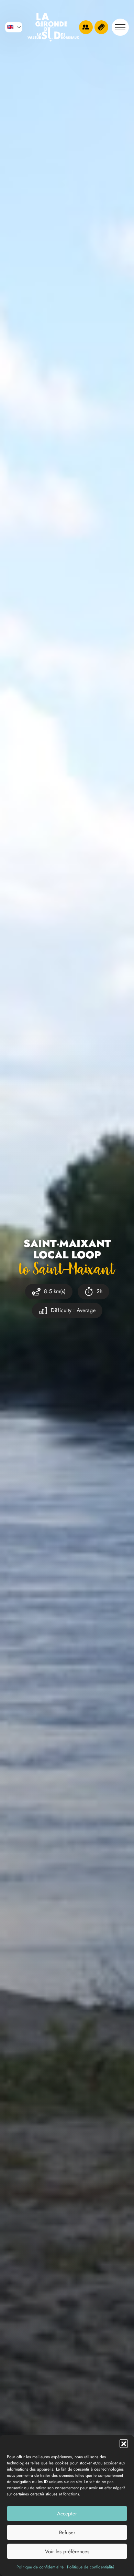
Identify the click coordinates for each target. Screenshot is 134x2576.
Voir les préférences (67, 2552)
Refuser (67, 2533)
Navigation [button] (120, 27)
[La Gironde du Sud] (53, 27)
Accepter (67, 2514)
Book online (101, 27)
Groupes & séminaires (86, 27)
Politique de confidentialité (40, 2567)
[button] (124, 2443)
